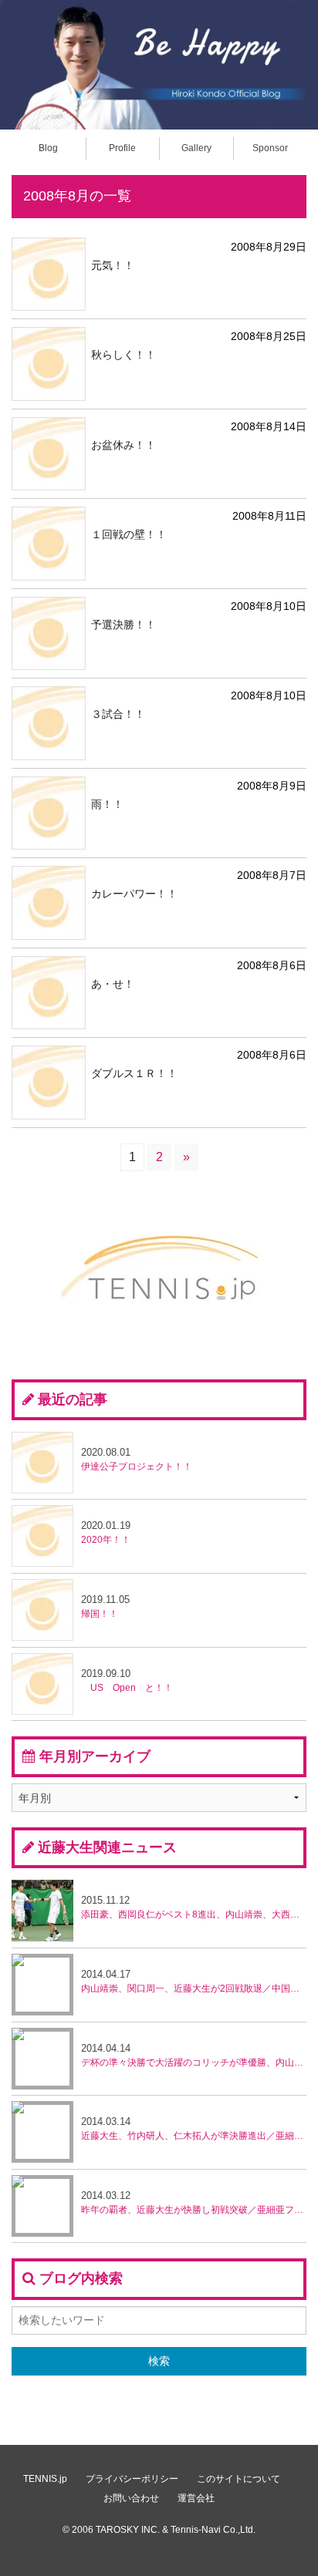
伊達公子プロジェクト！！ (137, 1459)
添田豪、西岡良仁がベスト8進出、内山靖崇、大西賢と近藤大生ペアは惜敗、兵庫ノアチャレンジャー (194, 1907)
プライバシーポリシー (132, 2479)
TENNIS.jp (45, 2479)
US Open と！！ (127, 1680)
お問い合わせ (131, 2498)
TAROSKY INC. (128, 2530)
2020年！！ (106, 1532)
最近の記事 (73, 1399)
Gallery (196, 148)
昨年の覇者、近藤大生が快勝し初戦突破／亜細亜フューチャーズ (194, 2202)
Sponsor (270, 148)
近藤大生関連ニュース (107, 1847)
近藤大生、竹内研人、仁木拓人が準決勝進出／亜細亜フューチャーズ (194, 2128)
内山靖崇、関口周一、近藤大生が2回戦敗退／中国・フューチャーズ (194, 1981)
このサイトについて (238, 2479)
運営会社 (196, 2498)
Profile (122, 148)
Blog (48, 148)
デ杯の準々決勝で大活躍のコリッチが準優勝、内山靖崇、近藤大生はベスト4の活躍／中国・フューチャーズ (194, 2055)
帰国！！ (105, 1606)
